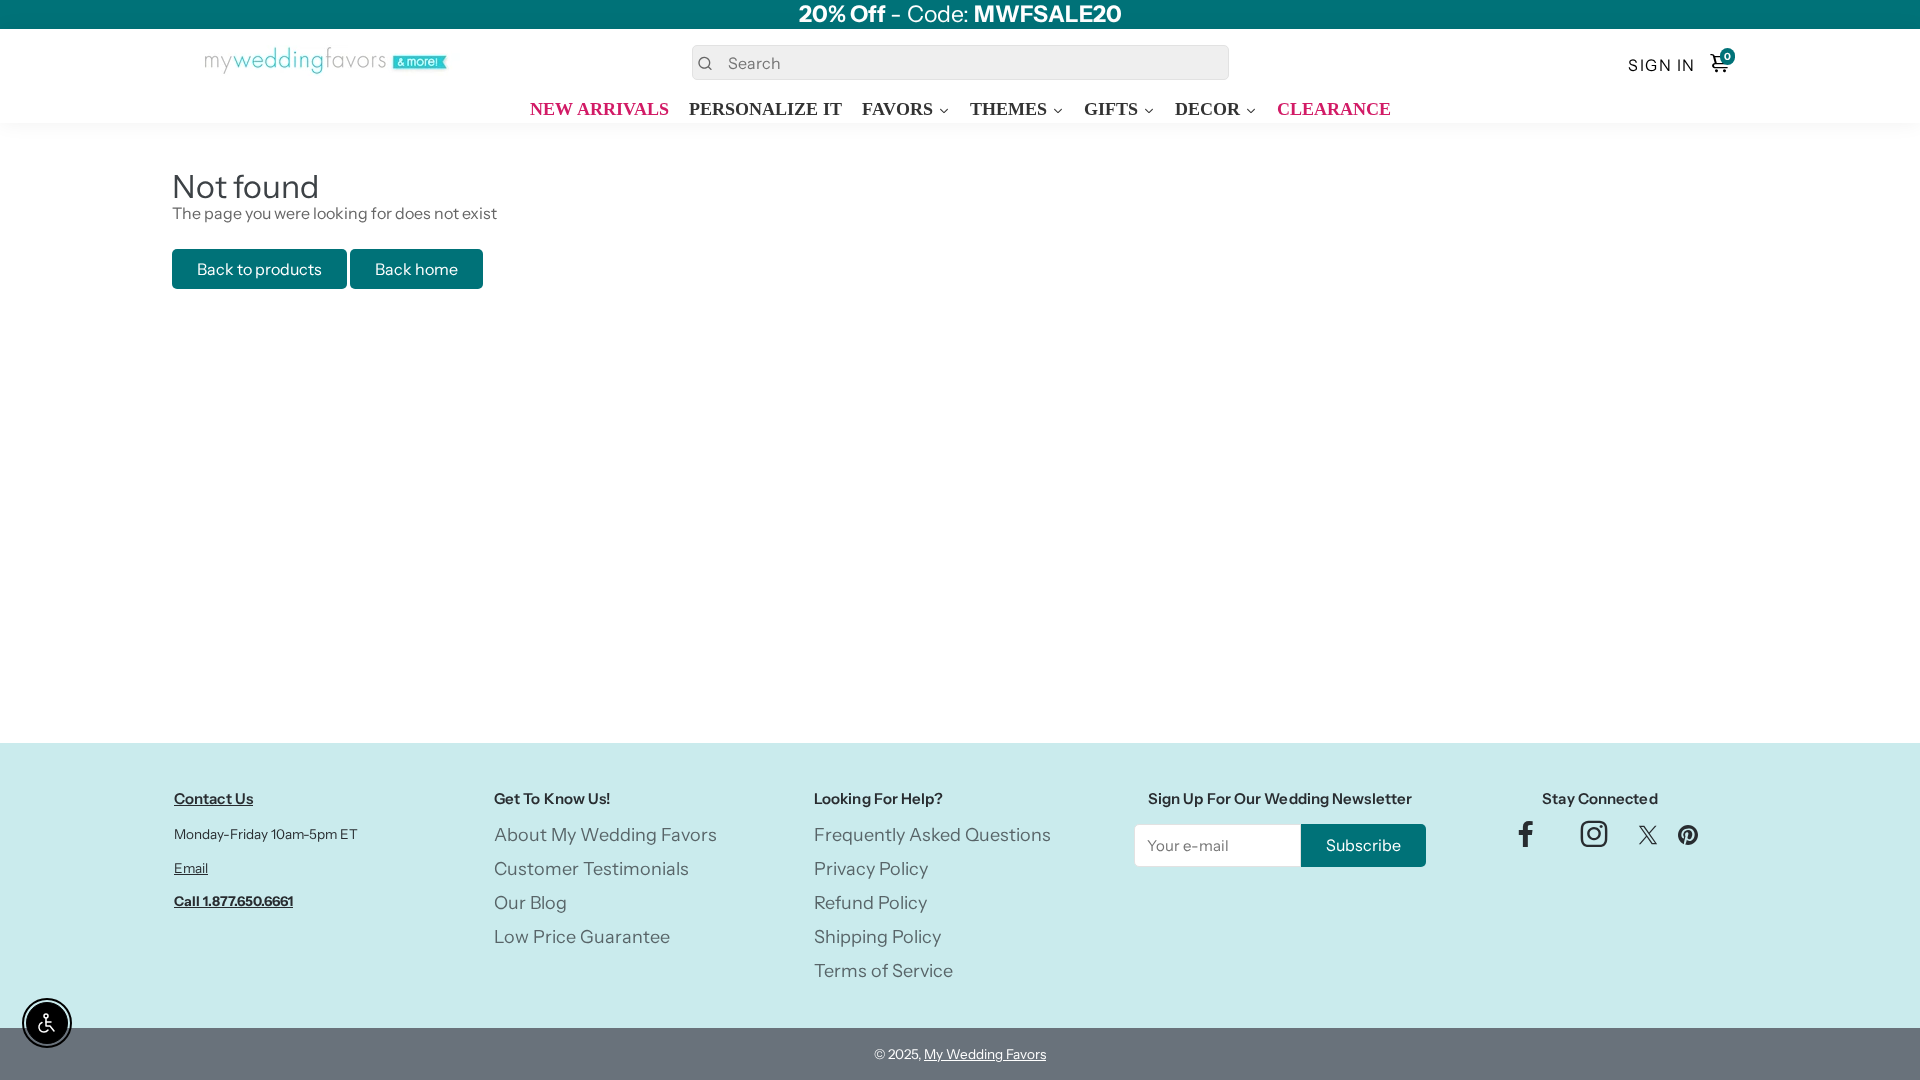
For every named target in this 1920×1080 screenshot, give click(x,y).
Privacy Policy (871, 869)
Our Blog (530, 903)
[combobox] (960, 62)
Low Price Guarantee (582, 937)
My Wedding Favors (985, 1054)
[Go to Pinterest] (1688, 839)
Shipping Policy (877, 937)
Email (191, 868)
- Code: (960, 14)
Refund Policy (870, 903)
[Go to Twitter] (1648, 839)
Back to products (259, 269)
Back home (416, 269)
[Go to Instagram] (1594, 839)
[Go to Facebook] (1526, 839)
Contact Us (213, 798)
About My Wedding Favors (605, 835)
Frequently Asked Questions (932, 835)
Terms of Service (883, 971)
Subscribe (1363, 845)
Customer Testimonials (591, 869)
